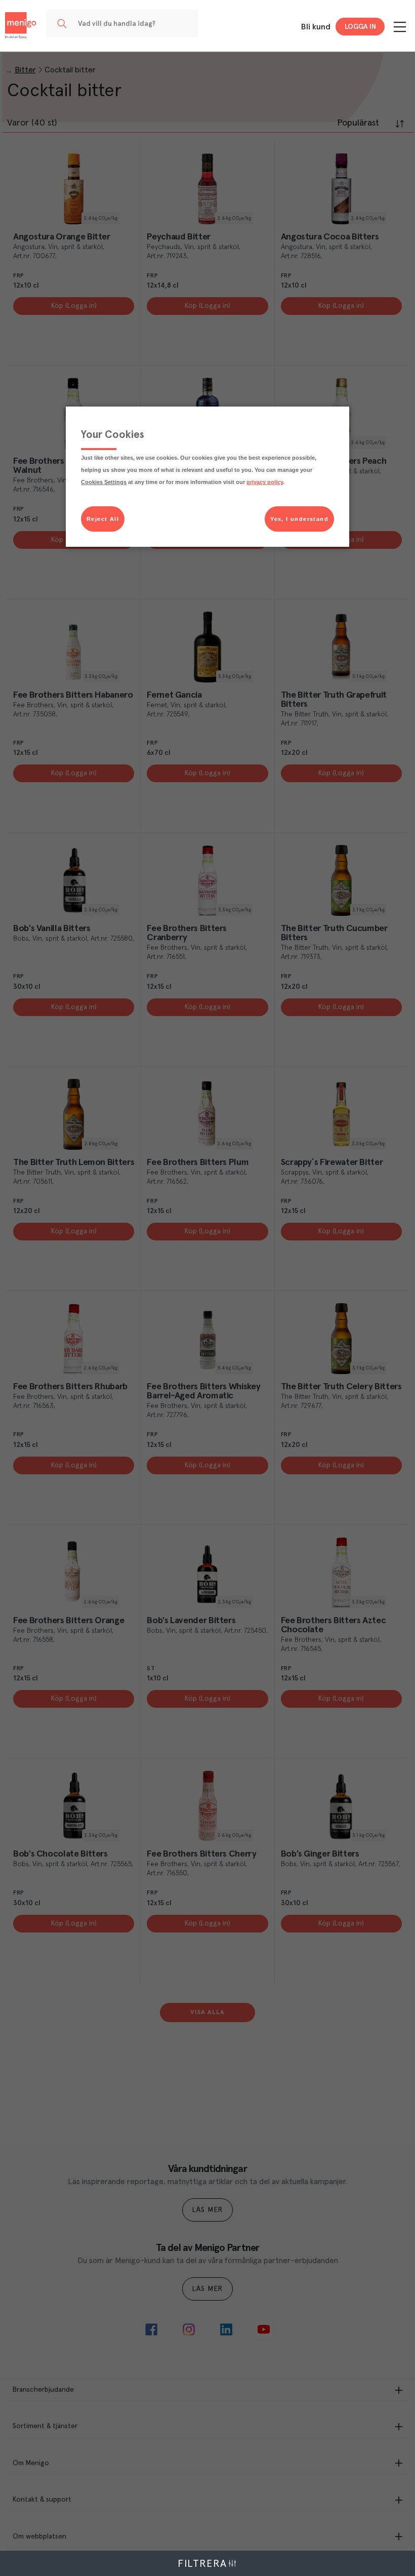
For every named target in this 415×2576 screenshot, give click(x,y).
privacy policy (265, 482)
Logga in (360, 27)
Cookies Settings (104, 482)
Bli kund (316, 27)
